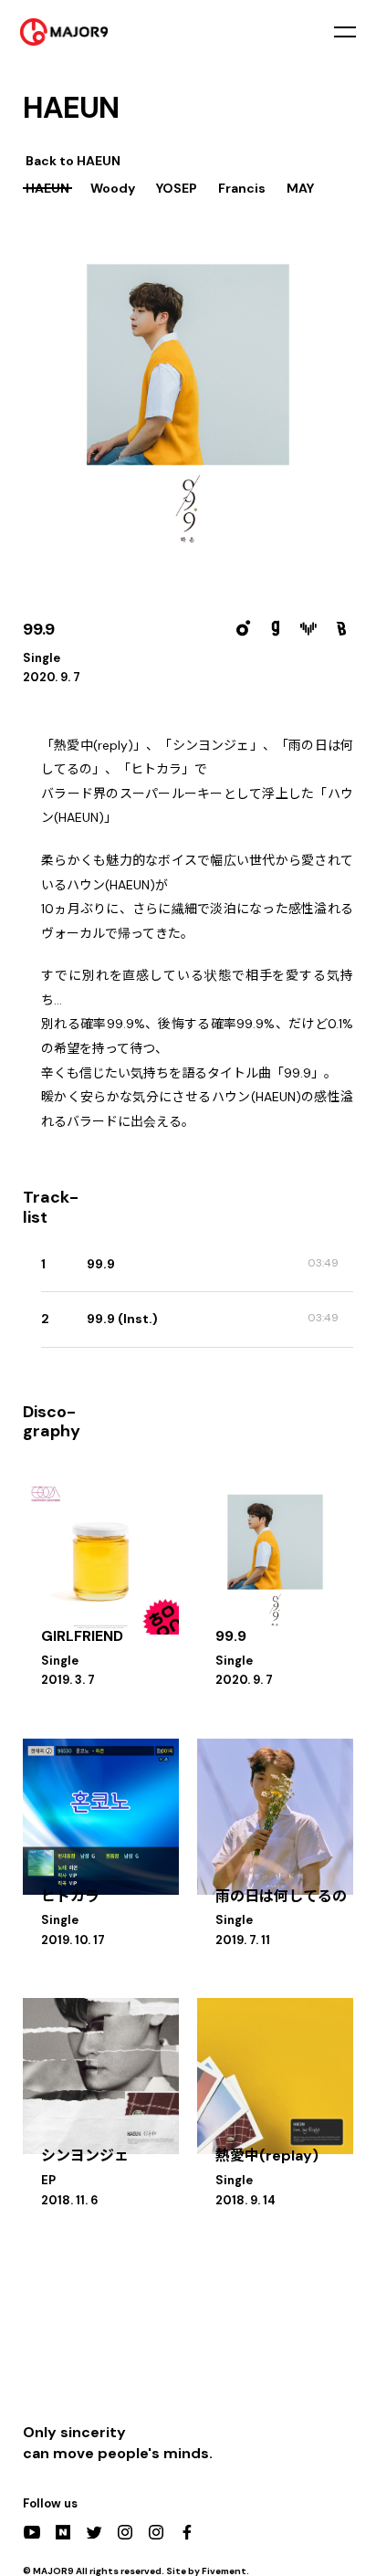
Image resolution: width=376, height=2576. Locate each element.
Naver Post (63, 2532)
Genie (276, 628)
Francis (242, 188)
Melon (243, 628)
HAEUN (47, 188)
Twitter (94, 2532)
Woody (113, 188)
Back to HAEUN (73, 161)
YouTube (32, 2532)
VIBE (308, 628)
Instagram (125, 2532)
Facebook (187, 2532)
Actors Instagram (156, 2532)
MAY (300, 188)
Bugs (341, 628)
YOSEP (177, 188)
